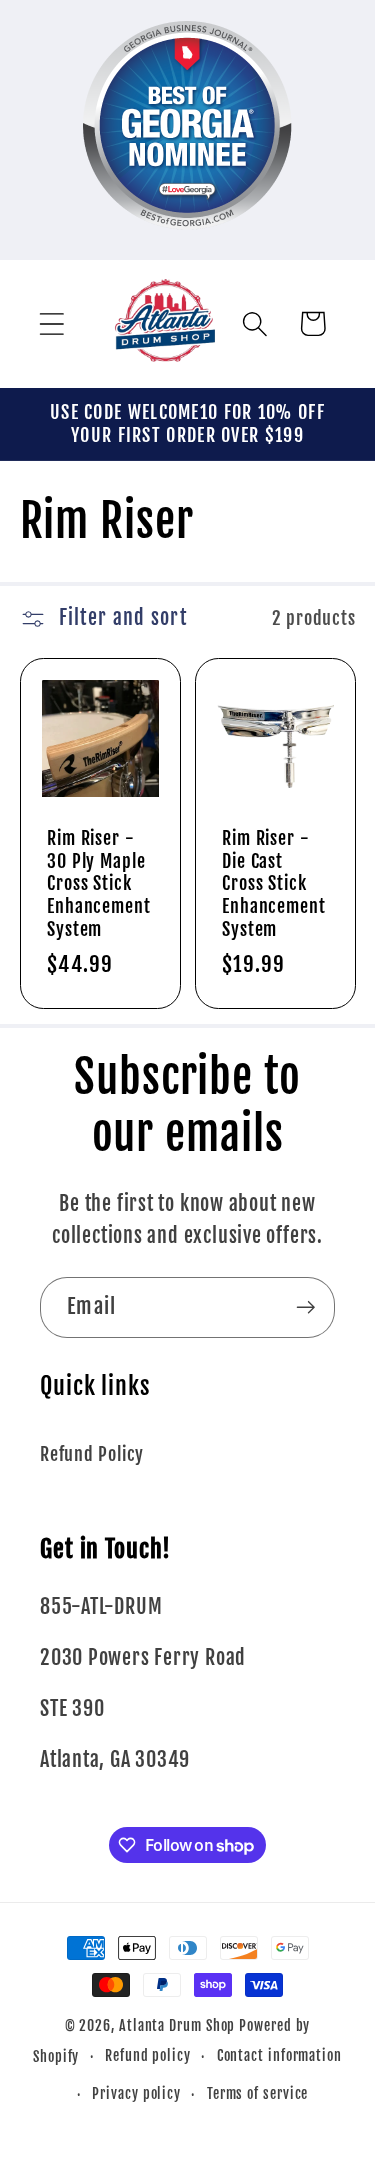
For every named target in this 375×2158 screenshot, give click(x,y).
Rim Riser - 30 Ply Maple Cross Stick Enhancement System (99, 883)
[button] (51, 323)
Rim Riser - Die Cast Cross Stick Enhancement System (274, 883)
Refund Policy (92, 1454)
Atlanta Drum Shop (177, 2026)
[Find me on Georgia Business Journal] (187, 243)
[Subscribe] (305, 1307)
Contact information (279, 2056)
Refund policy (148, 2056)
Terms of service (258, 2094)
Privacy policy (136, 2094)
